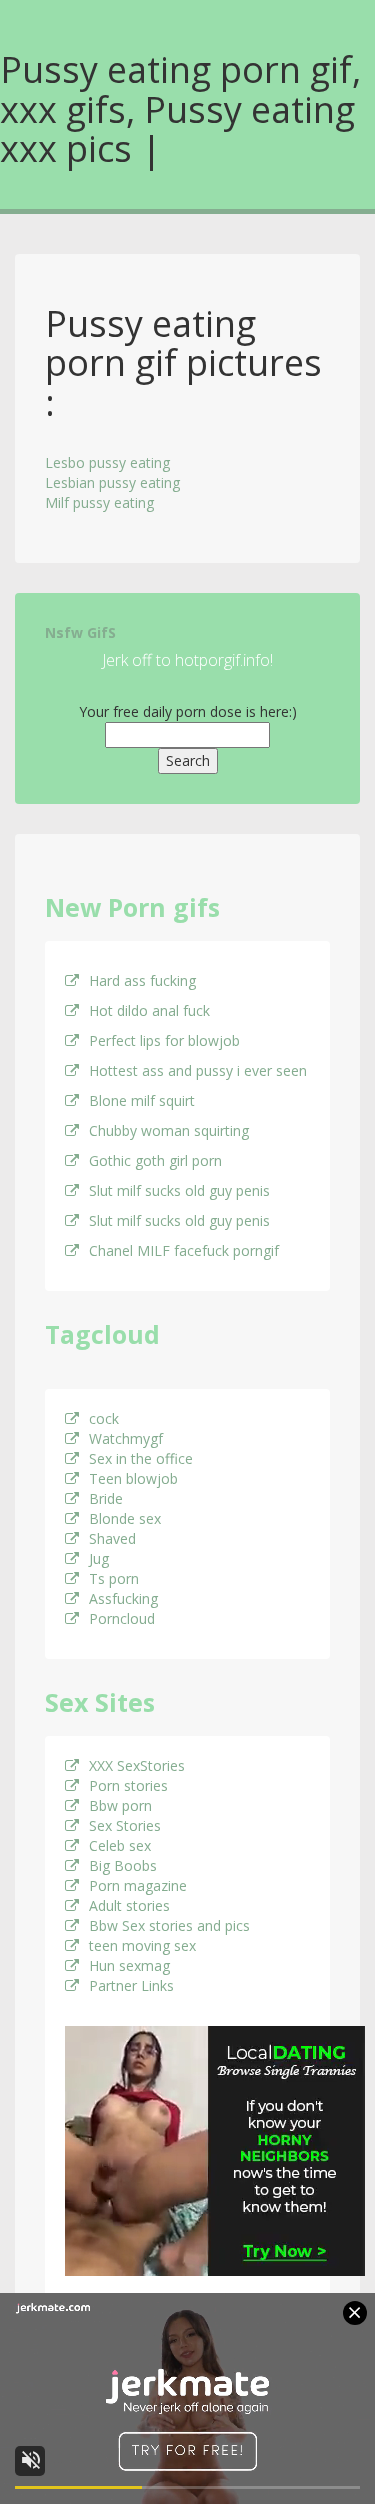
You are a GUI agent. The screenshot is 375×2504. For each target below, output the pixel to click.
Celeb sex (120, 1845)
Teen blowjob (133, 1478)
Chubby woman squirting (169, 1130)
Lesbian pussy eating (112, 482)
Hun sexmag (129, 1965)
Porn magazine (138, 1885)
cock (104, 1418)
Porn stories (128, 1785)
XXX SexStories (137, 1765)
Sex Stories (125, 1825)
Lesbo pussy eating (107, 462)
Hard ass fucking (142, 980)
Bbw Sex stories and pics (169, 1925)
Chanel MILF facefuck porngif (184, 1250)
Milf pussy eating (99, 502)
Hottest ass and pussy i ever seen (198, 1070)
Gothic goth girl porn (155, 1160)
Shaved (112, 1538)
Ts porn (114, 1578)
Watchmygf (126, 1438)
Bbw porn (120, 1805)
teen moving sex (142, 1945)
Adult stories (129, 1905)
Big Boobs (123, 1865)
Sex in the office (141, 1458)
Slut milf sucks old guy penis (179, 1190)
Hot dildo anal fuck (149, 1010)
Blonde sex (125, 1518)
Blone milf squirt (142, 1100)
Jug (99, 1558)
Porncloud (122, 1618)
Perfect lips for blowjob (164, 1040)
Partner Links (131, 1985)
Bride (106, 1498)
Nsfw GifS (80, 632)
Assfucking (123, 1598)
